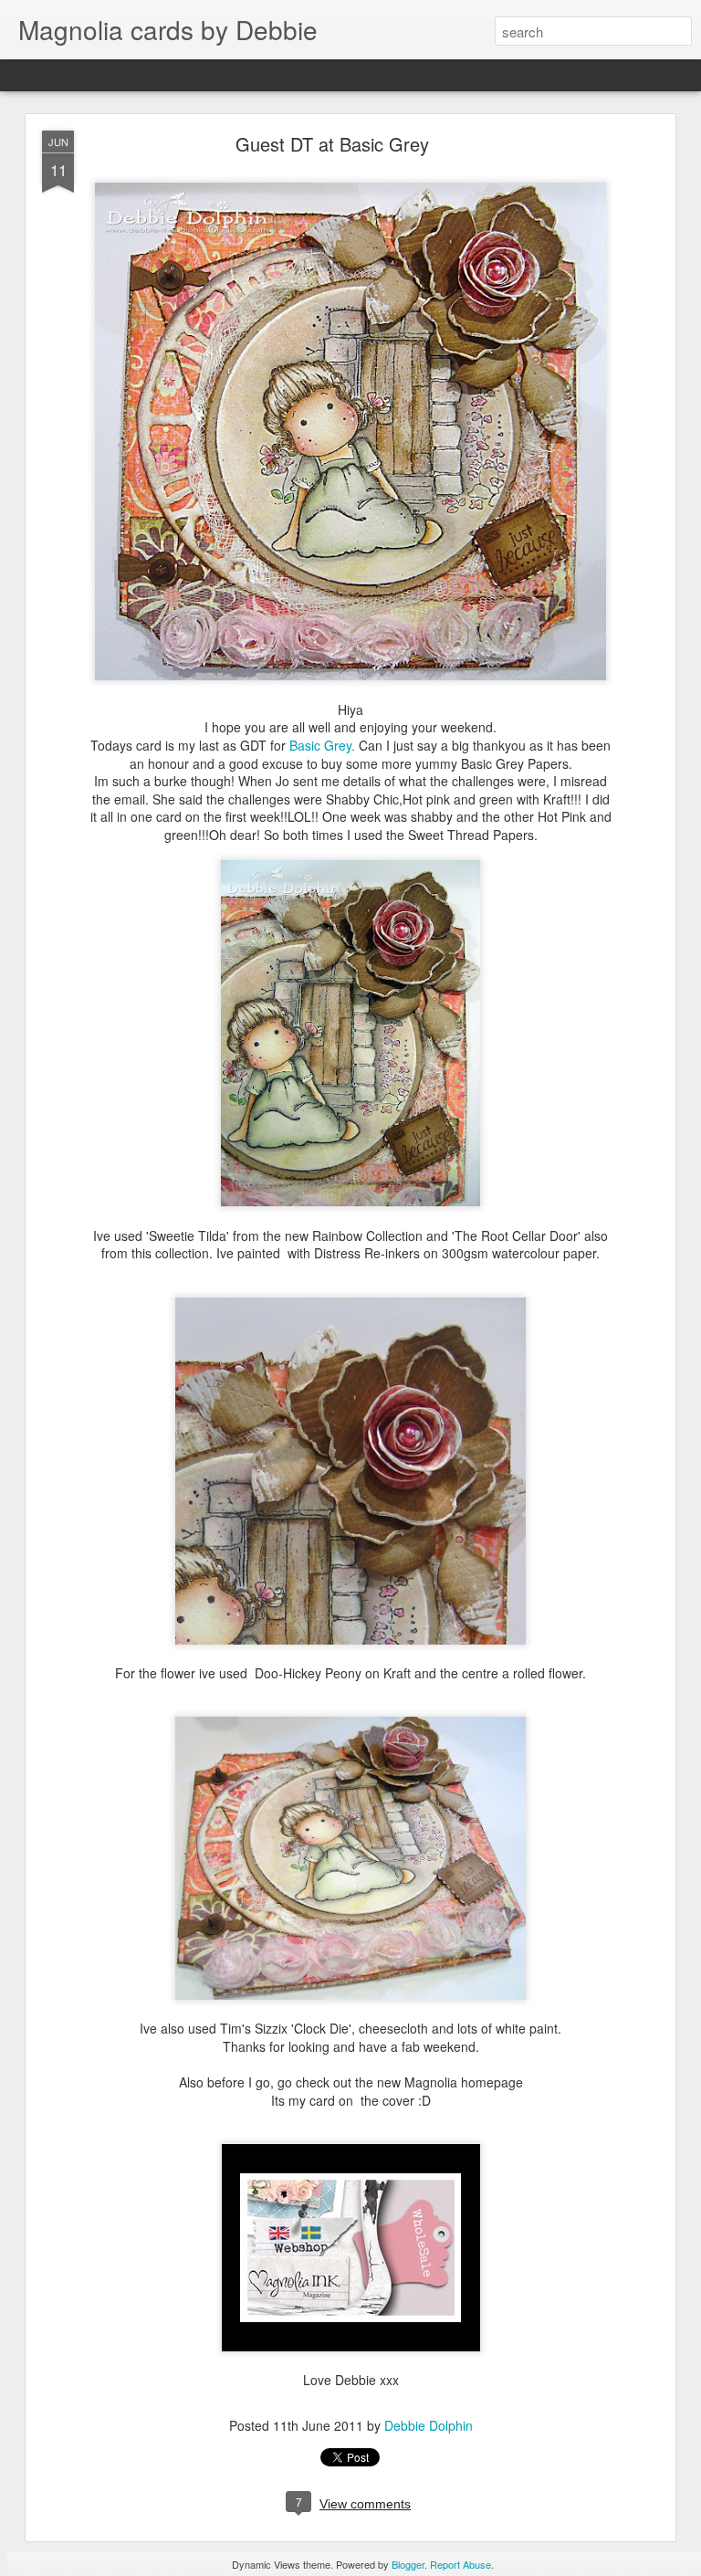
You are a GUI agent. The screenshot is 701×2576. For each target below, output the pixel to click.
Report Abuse (460, 2564)
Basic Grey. (322, 745)
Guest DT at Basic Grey (332, 144)
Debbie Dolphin (429, 2425)
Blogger (408, 2564)
